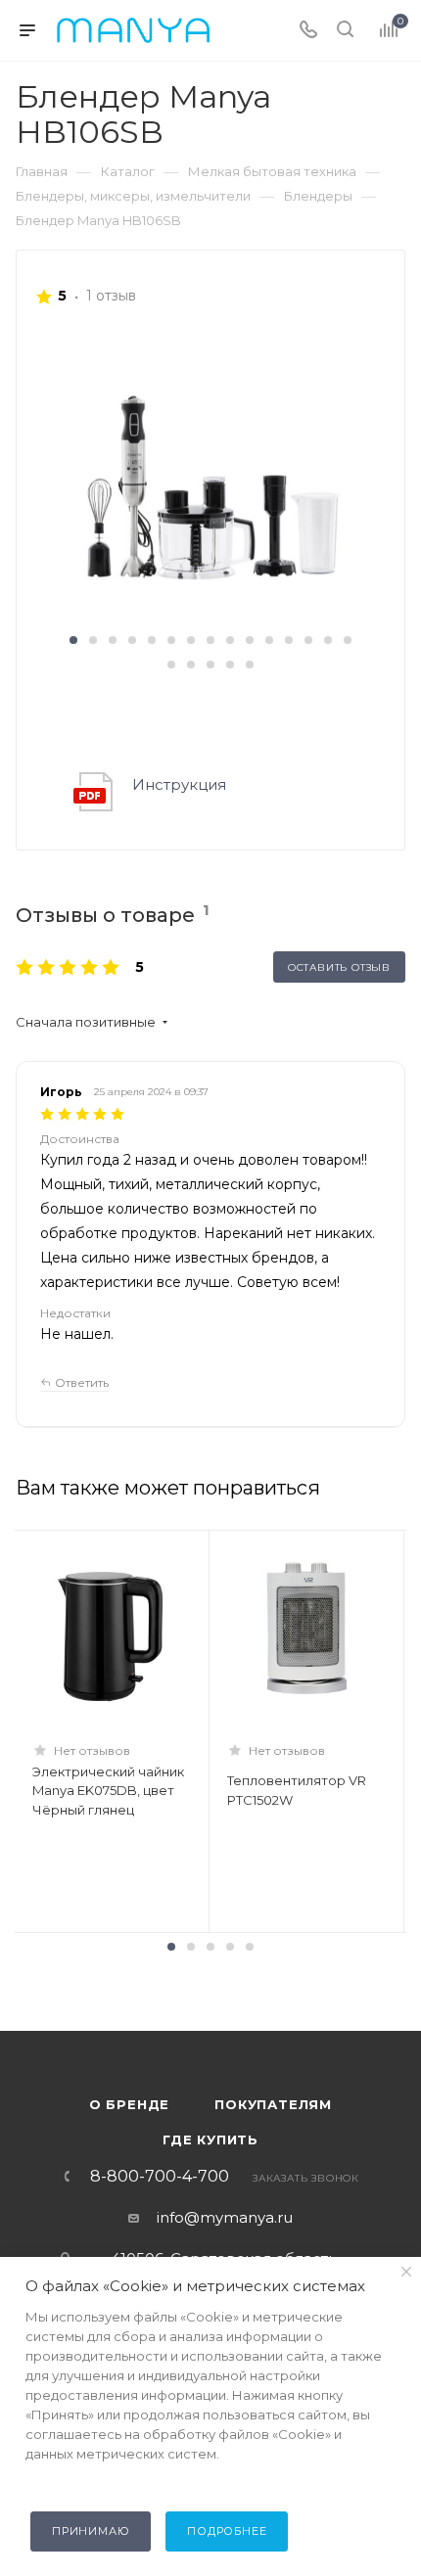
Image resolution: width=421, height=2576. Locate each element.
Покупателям (273, 2104)
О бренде (129, 2104)
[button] (73, 640)
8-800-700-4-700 (160, 2177)
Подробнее (227, 2531)
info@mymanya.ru (225, 2217)
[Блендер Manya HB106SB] (210, 479)
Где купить (210, 2139)
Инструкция (179, 784)
